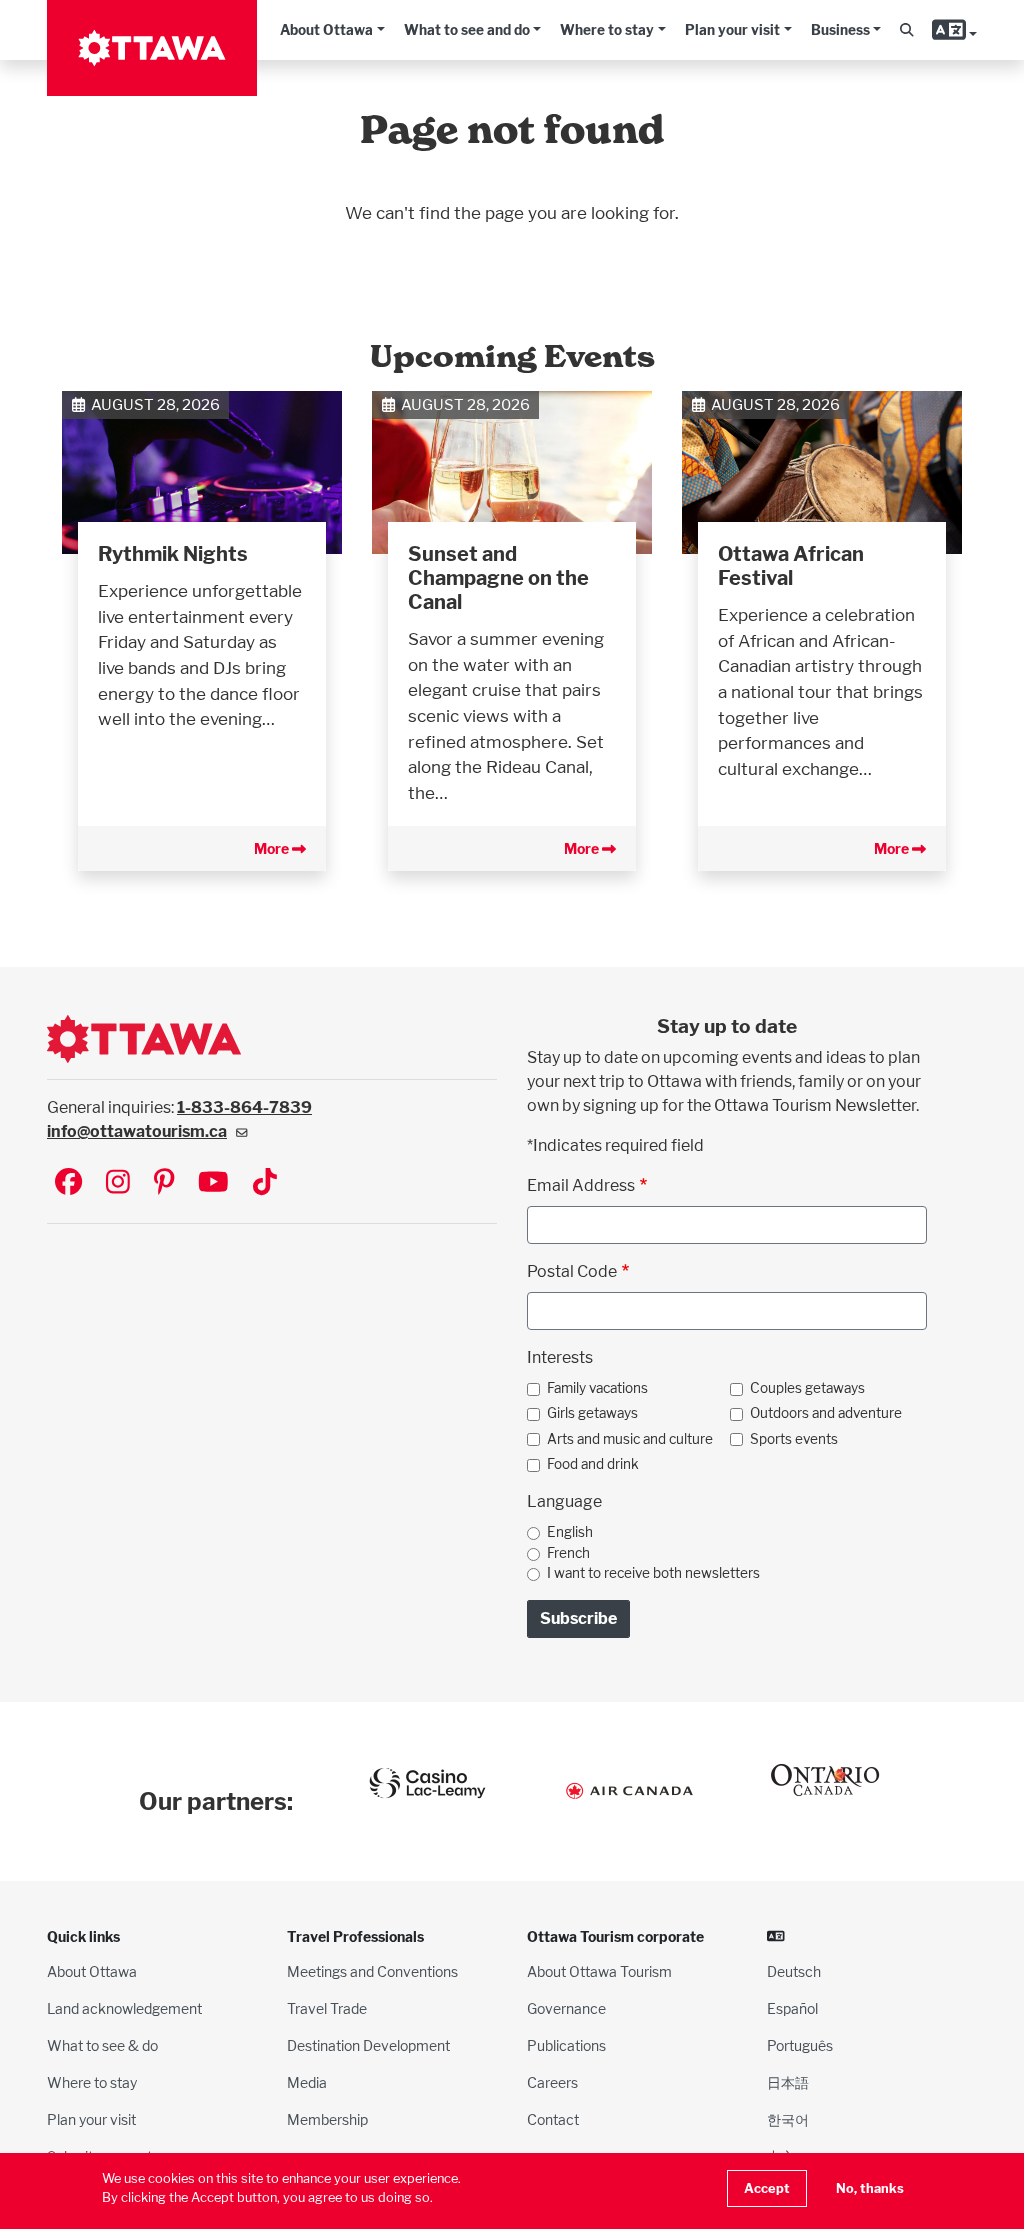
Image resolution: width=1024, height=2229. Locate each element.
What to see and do (467, 30)
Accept (767, 2188)
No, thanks (870, 2188)
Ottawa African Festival (791, 566)
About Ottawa (326, 30)
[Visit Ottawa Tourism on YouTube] (213, 1183)
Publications (566, 2045)
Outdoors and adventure (826, 1413)
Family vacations (597, 1388)
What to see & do (102, 2045)
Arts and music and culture (630, 1439)
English (570, 1532)
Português (800, 2045)
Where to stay (607, 30)
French (568, 1553)
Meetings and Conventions (372, 1971)
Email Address (581, 1185)
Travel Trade (327, 2008)
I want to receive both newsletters (653, 1573)
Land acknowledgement (124, 2008)
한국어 (788, 2119)
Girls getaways (592, 1413)
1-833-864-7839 (244, 1107)
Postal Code (572, 1271)
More (273, 848)
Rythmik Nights (173, 554)
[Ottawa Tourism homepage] (152, 48)
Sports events (794, 1439)
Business (840, 30)
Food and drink (593, 1464)
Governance (566, 2008)
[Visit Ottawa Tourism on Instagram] (118, 1183)
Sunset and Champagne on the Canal (498, 578)
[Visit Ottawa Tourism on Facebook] (68, 1183)
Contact (553, 2119)
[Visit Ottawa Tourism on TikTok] (265, 1183)
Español (792, 2008)
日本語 (788, 2082)
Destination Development (368, 2045)
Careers (552, 2082)
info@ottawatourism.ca (137, 1131)
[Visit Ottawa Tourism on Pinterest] (164, 1183)
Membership (327, 2119)
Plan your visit (732, 30)
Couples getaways (807, 1388)
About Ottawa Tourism (599, 1971)
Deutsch (794, 1971)
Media (307, 2082)
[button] (907, 30)
